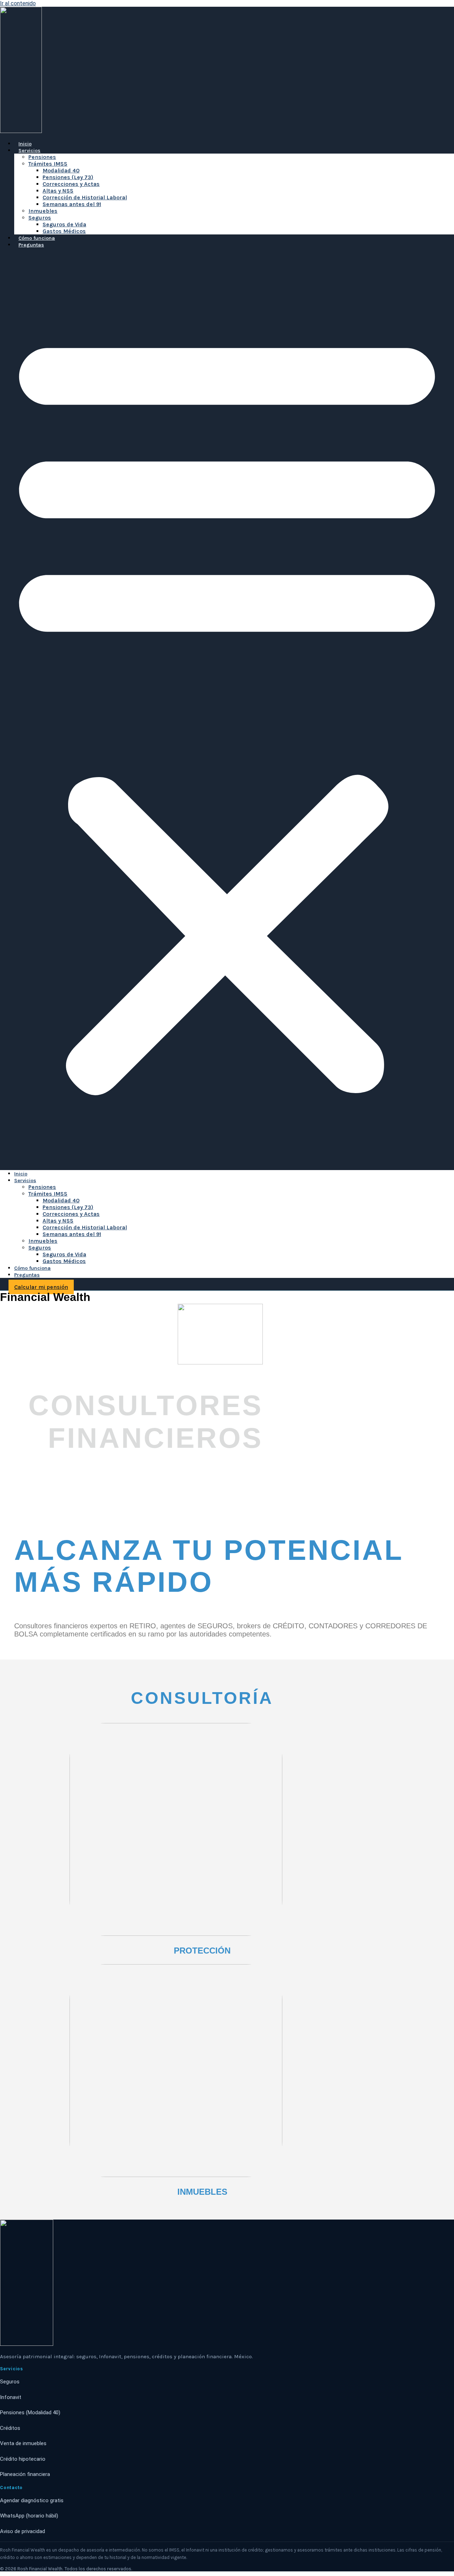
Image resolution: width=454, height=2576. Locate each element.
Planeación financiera (25, 2474)
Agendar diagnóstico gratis (32, 2500)
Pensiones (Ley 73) (68, 177)
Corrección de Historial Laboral (85, 197)
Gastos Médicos (64, 231)
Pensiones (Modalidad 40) (30, 2412)
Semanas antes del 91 (72, 204)
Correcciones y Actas (71, 184)
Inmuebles (43, 211)
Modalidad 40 (61, 170)
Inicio (25, 144)
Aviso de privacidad (23, 2531)
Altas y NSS (58, 191)
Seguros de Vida (64, 224)
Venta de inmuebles (23, 2443)
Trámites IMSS (48, 164)
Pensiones (42, 157)
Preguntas (31, 245)
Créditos (10, 2428)
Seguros (40, 218)
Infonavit (11, 2397)
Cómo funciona (37, 238)
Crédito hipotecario (23, 2459)
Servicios (29, 151)
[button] (227, 709)
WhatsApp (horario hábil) (29, 2516)
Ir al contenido (18, 3)
